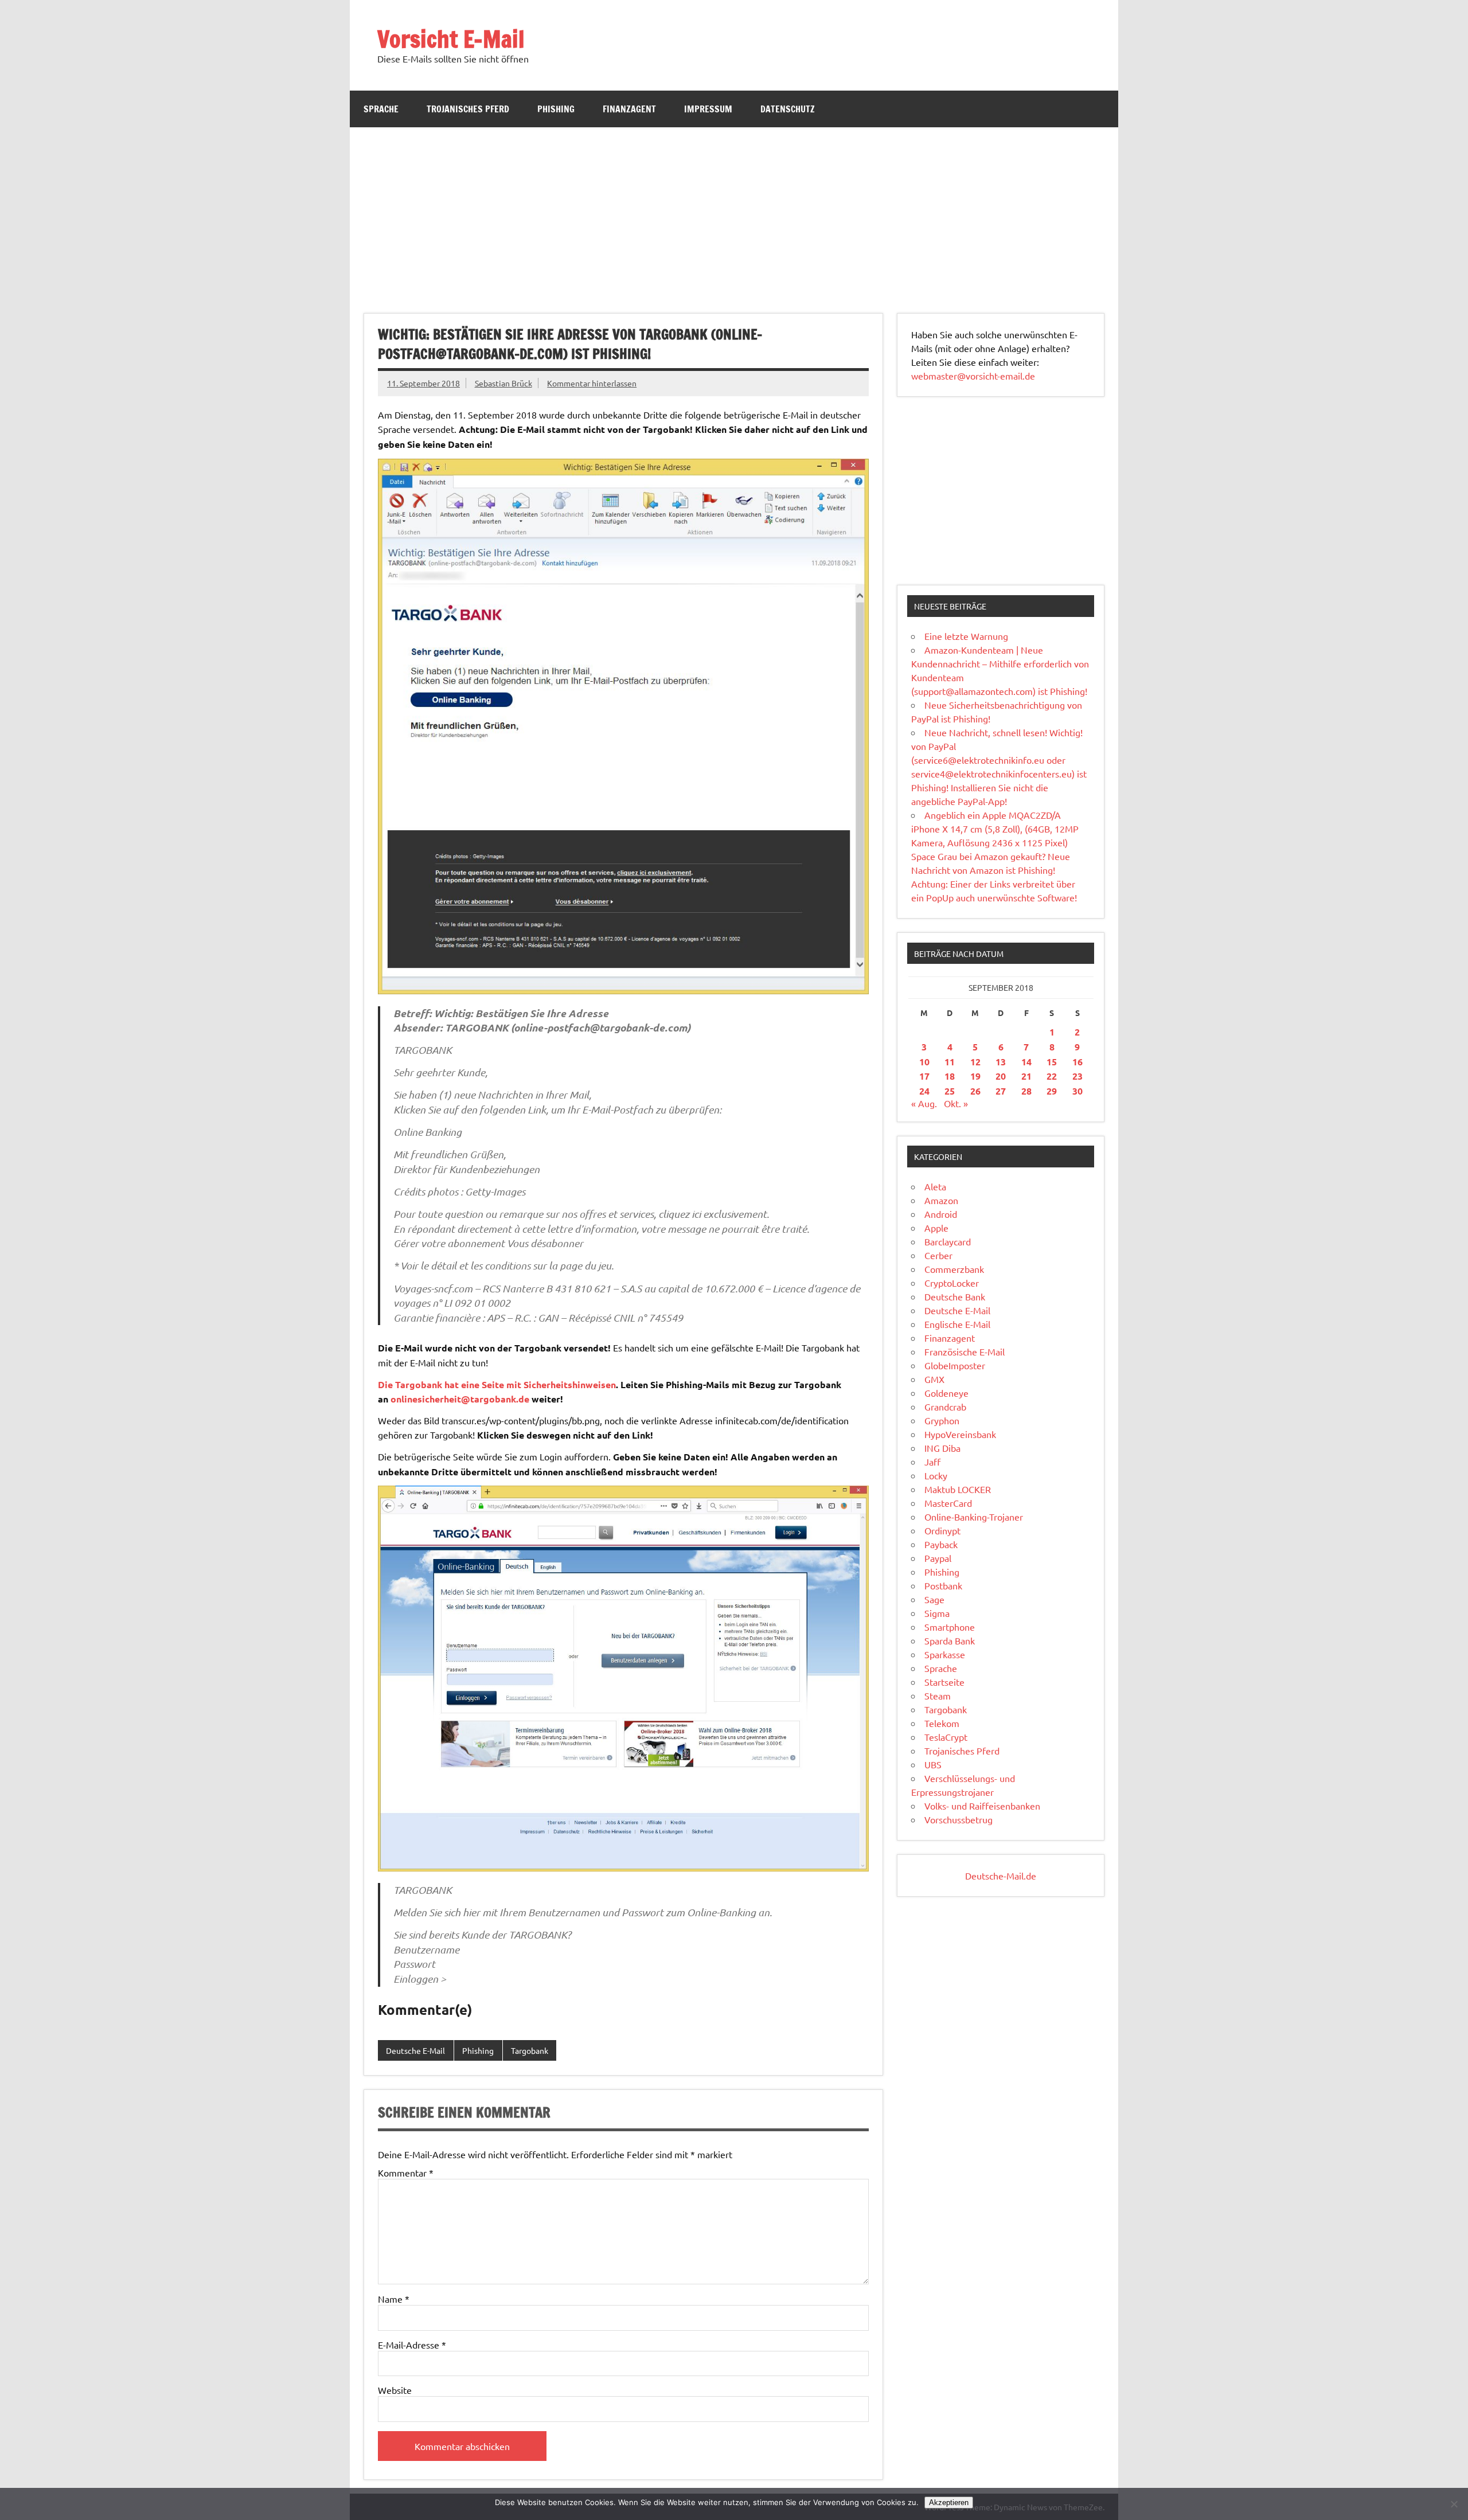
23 (1077, 1076)
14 (1026, 1062)
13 (1001, 1062)
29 (1052, 1091)
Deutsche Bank (955, 1296)
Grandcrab (945, 1406)
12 (975, 1062)
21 (1026, 1076)
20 (1001, 1076)
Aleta (935, 1186)
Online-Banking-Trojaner (974, 1517)
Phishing (556, 109)
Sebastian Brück (503, 383)
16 (1077, 1062)
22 (1052, 1076)
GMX (934, 1379)
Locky (936, 1475)
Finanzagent (629, 109)
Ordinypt (942, 1530)
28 (1026, 1091)
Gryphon (942, 1420)
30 (1077, 1091)
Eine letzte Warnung (966, 636)
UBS (933, 1764)
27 (1001, 1091)
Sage (934, 1599)
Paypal (938, 1558)
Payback (941, 1544)
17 (924, 1076)
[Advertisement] (734, 213)
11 (950, 1062)
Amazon (941, 1200)
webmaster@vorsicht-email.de (973, 376)
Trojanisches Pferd (468, 109)
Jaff (932, 1462)
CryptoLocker (952, 1283)
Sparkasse (945, 1654)
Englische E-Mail (957, 1324)
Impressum (708, 109)
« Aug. (924, 1103)
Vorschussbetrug (959, 1819)
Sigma (937, 1613)
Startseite (944, 1682)
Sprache (381, 109)
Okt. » (956, 1103)
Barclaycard (948, 1241)
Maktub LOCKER (958, 1489)
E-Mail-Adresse (412, 2345)
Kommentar (406, 2173)
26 (975, 1091)
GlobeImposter (955, 1365)
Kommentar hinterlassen (592, 383)
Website (395, 2390)
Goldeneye (946, 1393)
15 (1052, 1062)
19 (975, 1076)
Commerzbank (954, 1269)
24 (924, 1091)
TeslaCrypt (946, 1737)
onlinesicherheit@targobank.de (460, 1399)
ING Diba (942, 1448)
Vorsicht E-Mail (451, 39)
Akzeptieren (949, 2503)
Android (941, 1214)
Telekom (942, 1723)
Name (394, 2299)
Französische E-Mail (965, 1351)
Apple (936, 1228)
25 (950, 1091)
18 (950, 1076)
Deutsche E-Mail (415, 2050)
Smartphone (950, 1627)
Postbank (943, 1585)
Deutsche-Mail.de (1001, 1876)
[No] (1454, 2504)
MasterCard (948, 1503)
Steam (938, 1695)
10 (924, 1062)
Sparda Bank (950, 1640)
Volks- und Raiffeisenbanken (982, 1806)
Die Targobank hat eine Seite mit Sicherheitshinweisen (497, 1384)
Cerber (938, 1255)
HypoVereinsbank (960, 1434)
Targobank (530, 2050)
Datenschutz (788, 109)
